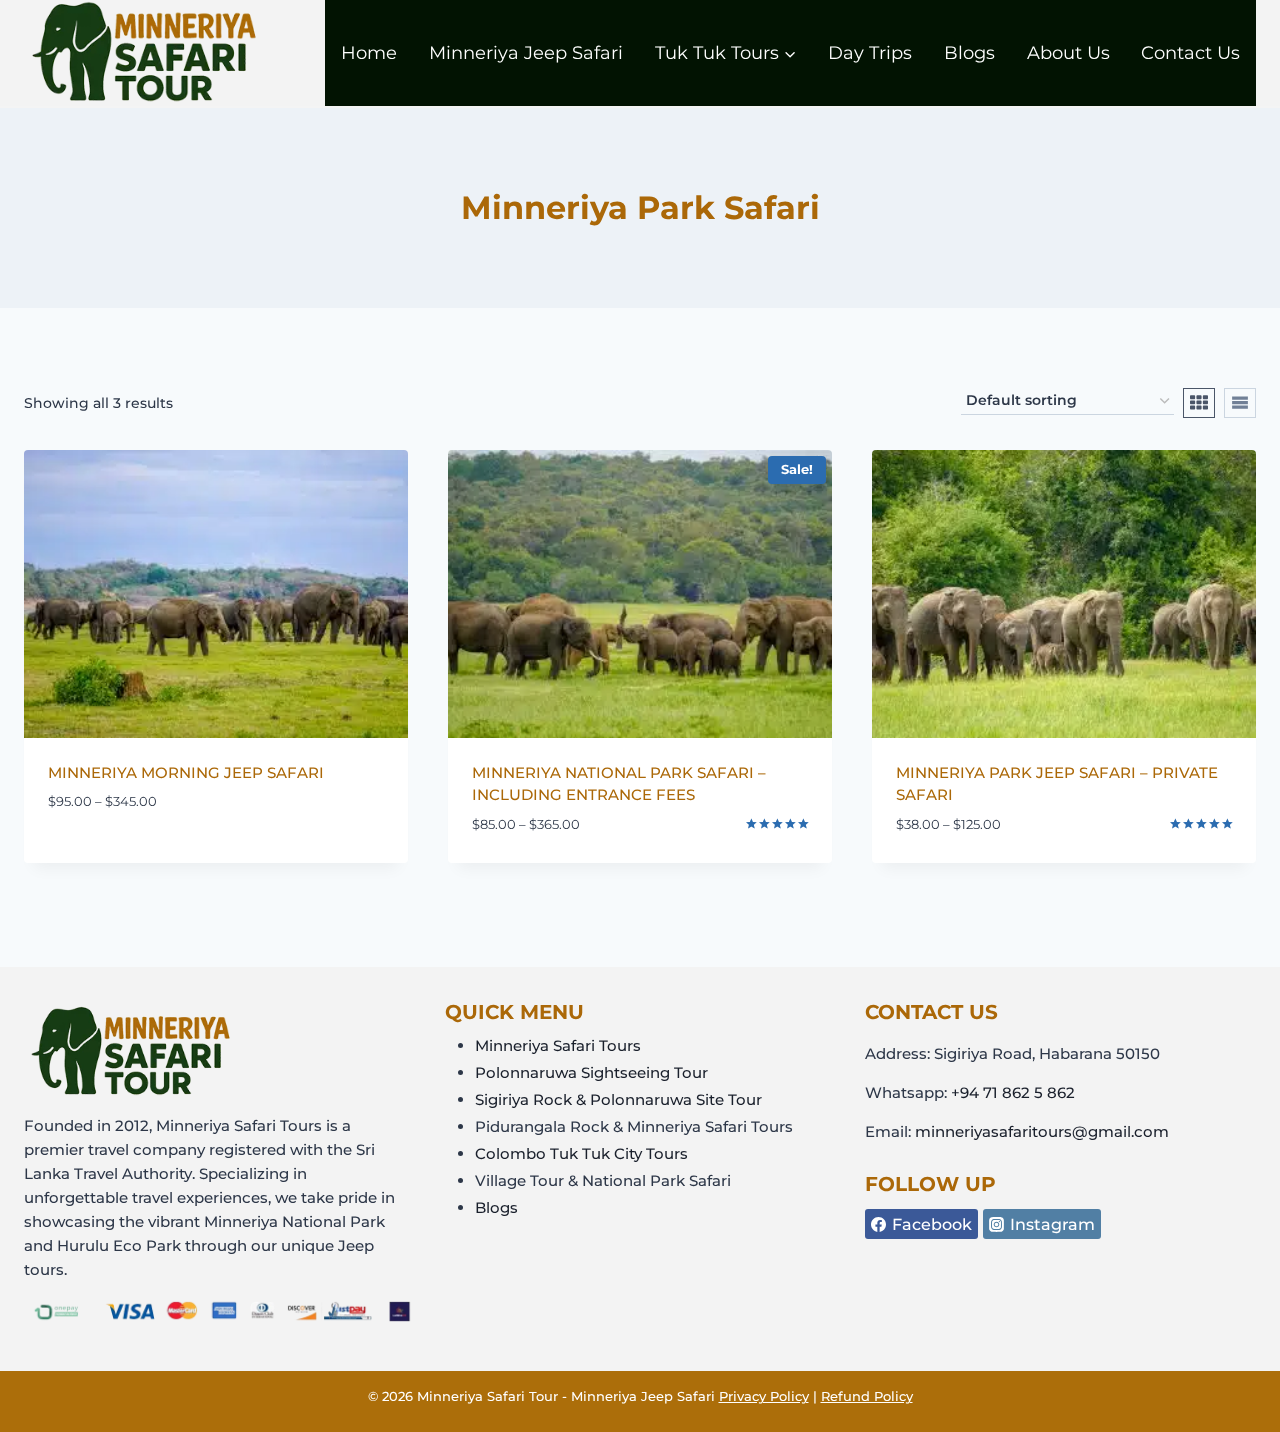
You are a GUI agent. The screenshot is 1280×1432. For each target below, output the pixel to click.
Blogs (969, 53)
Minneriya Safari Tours (558, 1045)
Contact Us (1190, 53)
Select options (106, 861)
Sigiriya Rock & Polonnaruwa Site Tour (618, 1099)
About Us (1068, 53)
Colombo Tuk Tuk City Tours (581, 1153)
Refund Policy (867, 1396)
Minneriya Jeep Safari (526, 53)
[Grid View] (1199, 403)
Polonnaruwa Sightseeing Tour (591, 1072)
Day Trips (870, 53)
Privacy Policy (764, 1396)
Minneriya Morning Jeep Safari (186, 772)
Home (369, 53)
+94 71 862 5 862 (1013, 1092)
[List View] (1240, 403)
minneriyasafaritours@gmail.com (1042, 1131)
